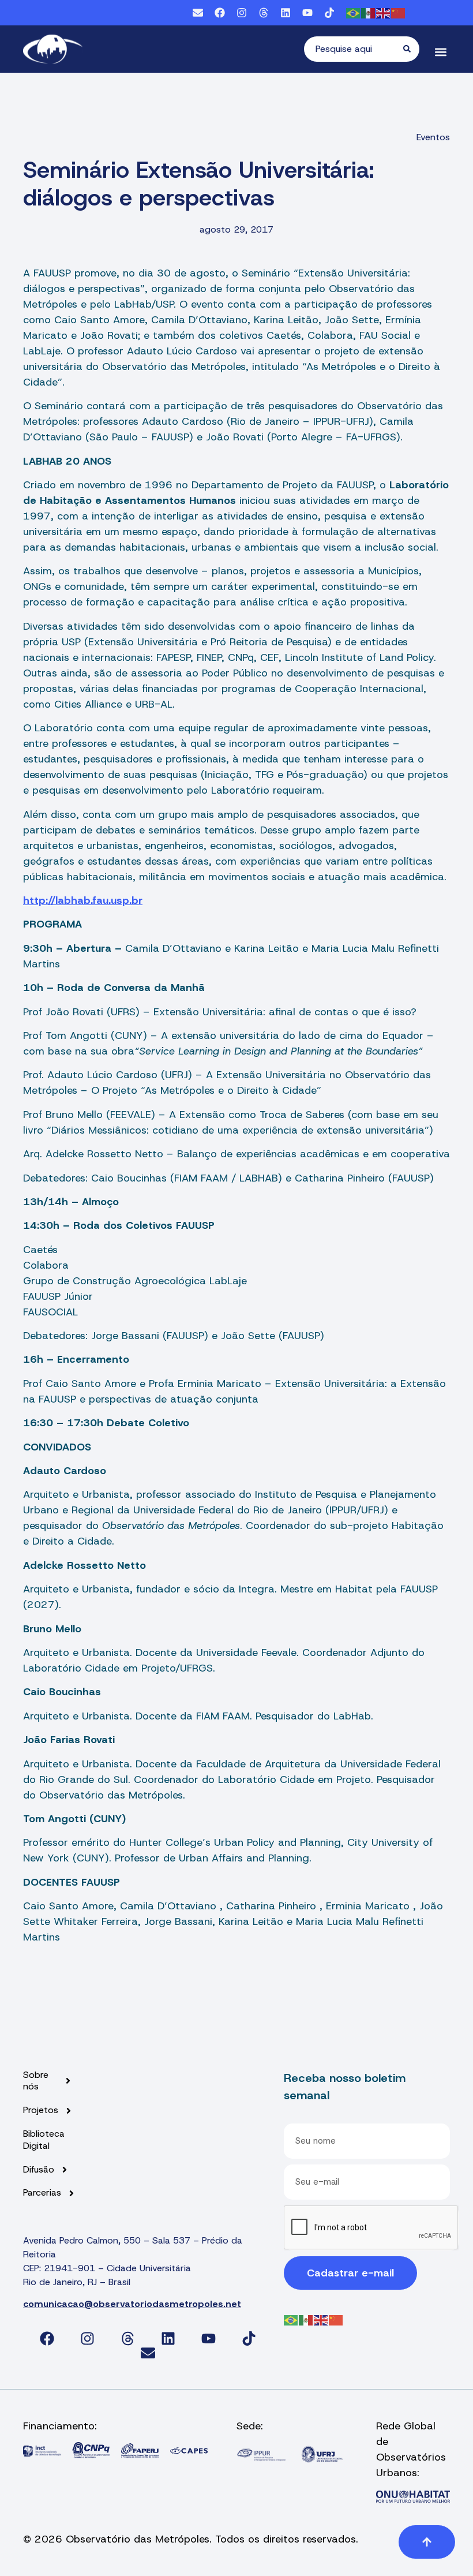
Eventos (433, 137)
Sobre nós (36, 2081)
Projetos (41, 2110)
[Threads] (264, 13)
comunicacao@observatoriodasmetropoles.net (132, 2304)
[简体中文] (399, 12)
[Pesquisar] (411, 49)
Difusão (39, 2170)
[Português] (354, 12)
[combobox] (354, 49)
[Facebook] (220, 13)
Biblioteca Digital (44, 2140)
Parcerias (42, 2193)
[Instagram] (242, 13)
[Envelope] (198, 13)
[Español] (369, 12)
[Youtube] (307, 13)
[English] (384, 12)
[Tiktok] (329, 13)
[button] (440, 52)
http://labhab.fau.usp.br (83, 900)
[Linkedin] (286, 13)
